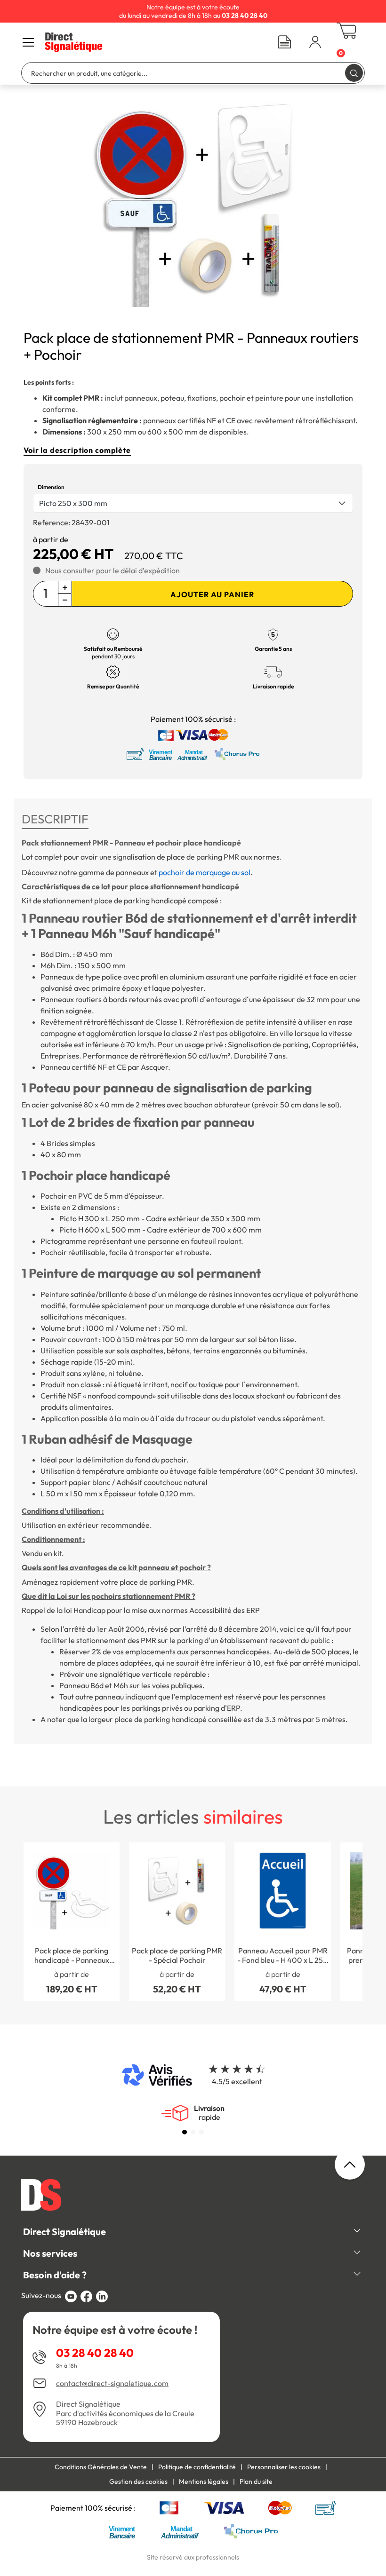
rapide (209, 2113)
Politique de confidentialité (197, 2467)
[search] (354, 73)
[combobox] (193, 503)
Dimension (51, 487)
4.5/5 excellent (237, 2081)
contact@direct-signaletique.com (112, 2383)
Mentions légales (204, 2481)
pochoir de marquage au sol (205, 872)
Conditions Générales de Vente (101, 2467)
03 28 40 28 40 (95, 2353)
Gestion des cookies (138, 2481)
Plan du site (256, 2481)
